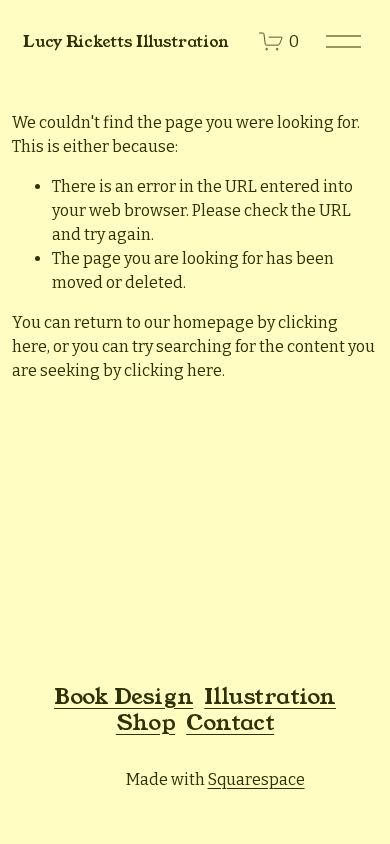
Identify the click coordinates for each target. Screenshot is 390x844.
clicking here (173, 370)
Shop (145, 723)
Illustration (270, 697)
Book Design (123, 697)
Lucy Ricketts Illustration (126, 41)
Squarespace (256, 779)
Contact (230, 723)
